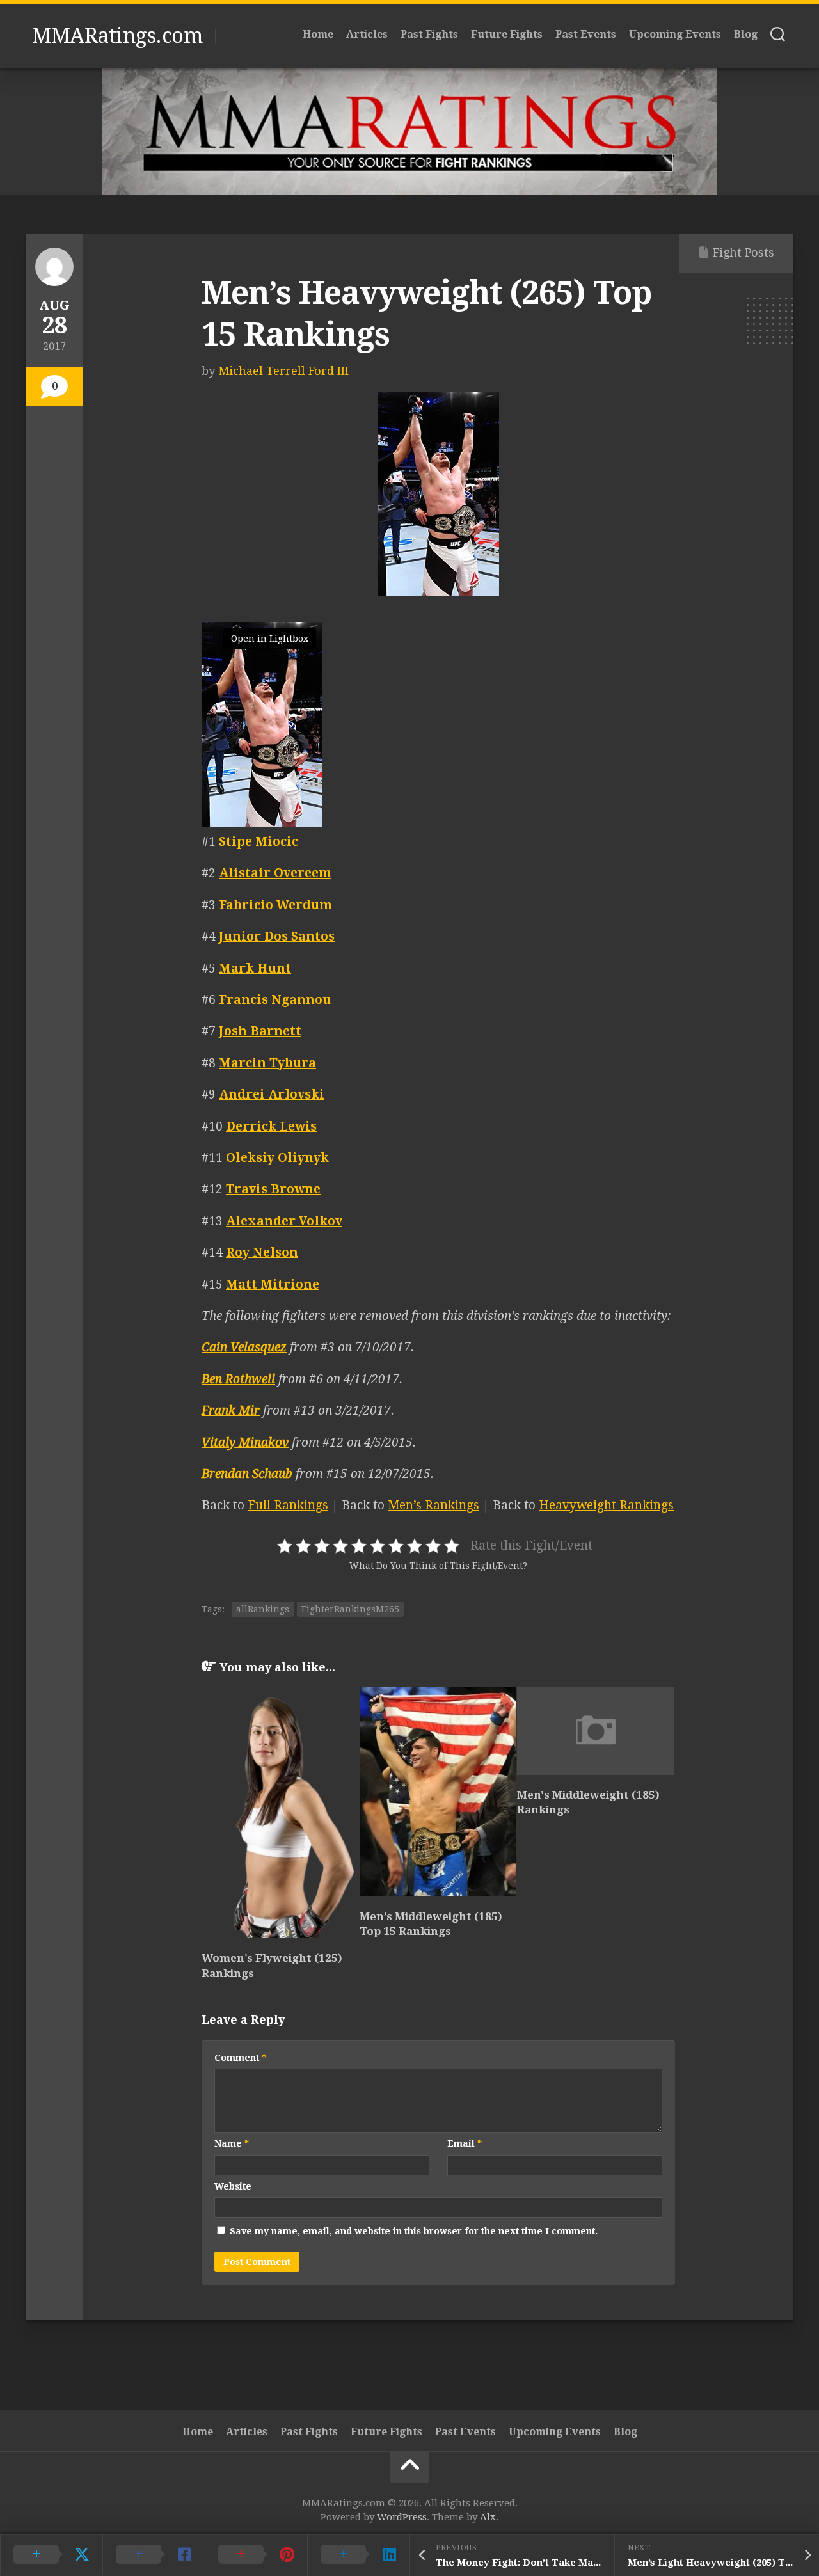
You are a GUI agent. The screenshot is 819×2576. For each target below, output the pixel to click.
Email (465, 2143)
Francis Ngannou (275, 1000)
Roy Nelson (262, 1252)
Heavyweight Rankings (606, 1505)
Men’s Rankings (433, 1505)
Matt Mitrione (273, 1284)
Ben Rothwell (238, 1379)
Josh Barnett (260, 1031)
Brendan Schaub (247, 1474)
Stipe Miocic (258, 842)
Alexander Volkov (284, 1221)
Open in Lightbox (270, 639)
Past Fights (429, 34)
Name (232, 2143)
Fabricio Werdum (275, 905)
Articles (367, 34)
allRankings (263, 1609)
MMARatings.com (117, 36)
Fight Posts (743, 252)
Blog (746, 34)
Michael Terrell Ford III (283, 371)
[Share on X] (51, 2555)
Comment (240, 2058)
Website (233, 2186)
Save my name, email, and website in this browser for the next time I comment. (414, 2231)
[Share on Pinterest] (256, 2555)
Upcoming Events (675, 34)
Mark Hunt (255, 968)
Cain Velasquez (244, 1347)
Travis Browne (273, 1189)
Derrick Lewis (271, 1126)
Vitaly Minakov (245, 1443)
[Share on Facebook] (154, 2555)
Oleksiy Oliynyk (277, 1158)
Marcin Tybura (267, 1063)
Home (318, 34)
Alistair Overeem (275, 873)
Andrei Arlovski (272, 1094)
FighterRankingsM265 (350, 1609)
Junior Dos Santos (277, 936)
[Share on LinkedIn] (358, 2555)
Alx (488, 2517)
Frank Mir (231, 1411)
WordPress (402, 2517)
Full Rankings (288, 1505)
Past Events (586, 34)
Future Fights (507, 34)
